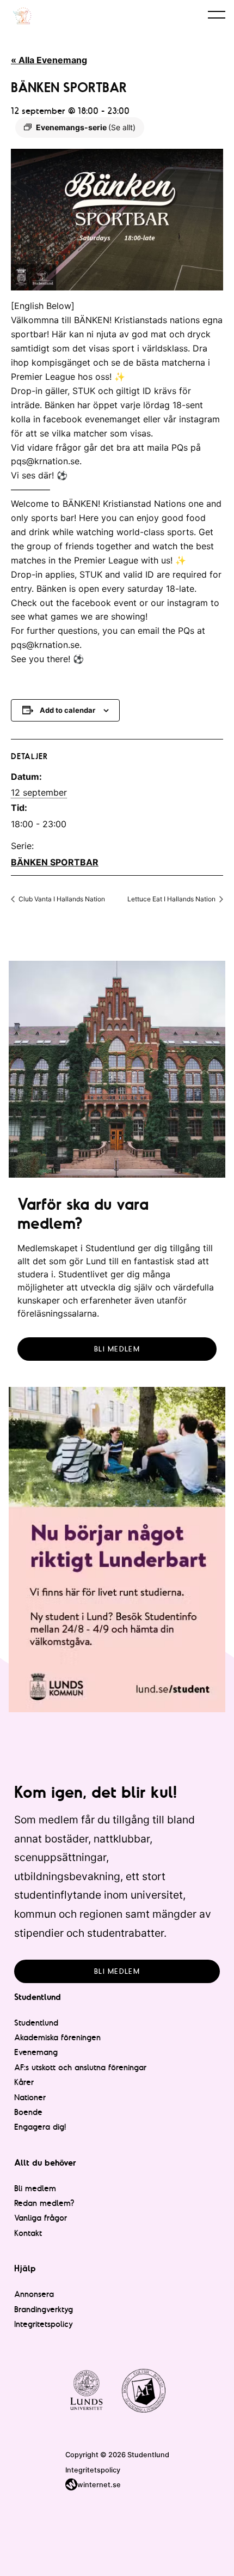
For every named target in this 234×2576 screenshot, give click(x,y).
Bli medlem (117, 1349)
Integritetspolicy (44, 2324)
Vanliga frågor (41, 2218)
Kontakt (28, 2233)
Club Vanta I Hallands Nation (61, 899)
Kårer (24, 2082)
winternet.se (99, 2485)
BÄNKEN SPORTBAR (55, 862)
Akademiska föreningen (57, 2037)
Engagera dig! (40, 2127)
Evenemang (36, 2052)
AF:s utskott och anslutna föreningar (80, 2067)
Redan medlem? (44, 2203)
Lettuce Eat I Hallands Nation (172, 899)
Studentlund (36, 2023)
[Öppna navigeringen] (217, 14)
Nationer (30, 2097)
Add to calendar (67, 710)
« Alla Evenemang (49, 60)
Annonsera (34, 2294)
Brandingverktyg (44, 2309)
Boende (28, 2112)
